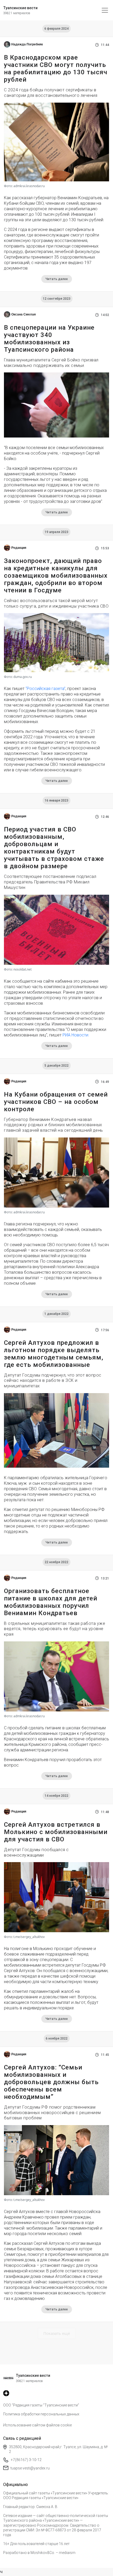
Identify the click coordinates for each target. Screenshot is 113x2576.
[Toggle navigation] (105, 10)
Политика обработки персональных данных (41, 2414)
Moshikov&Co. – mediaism (53, 2553)
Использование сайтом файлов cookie (37, 2425)
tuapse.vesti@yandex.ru (30, 2468)
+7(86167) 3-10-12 (26, 2460)
